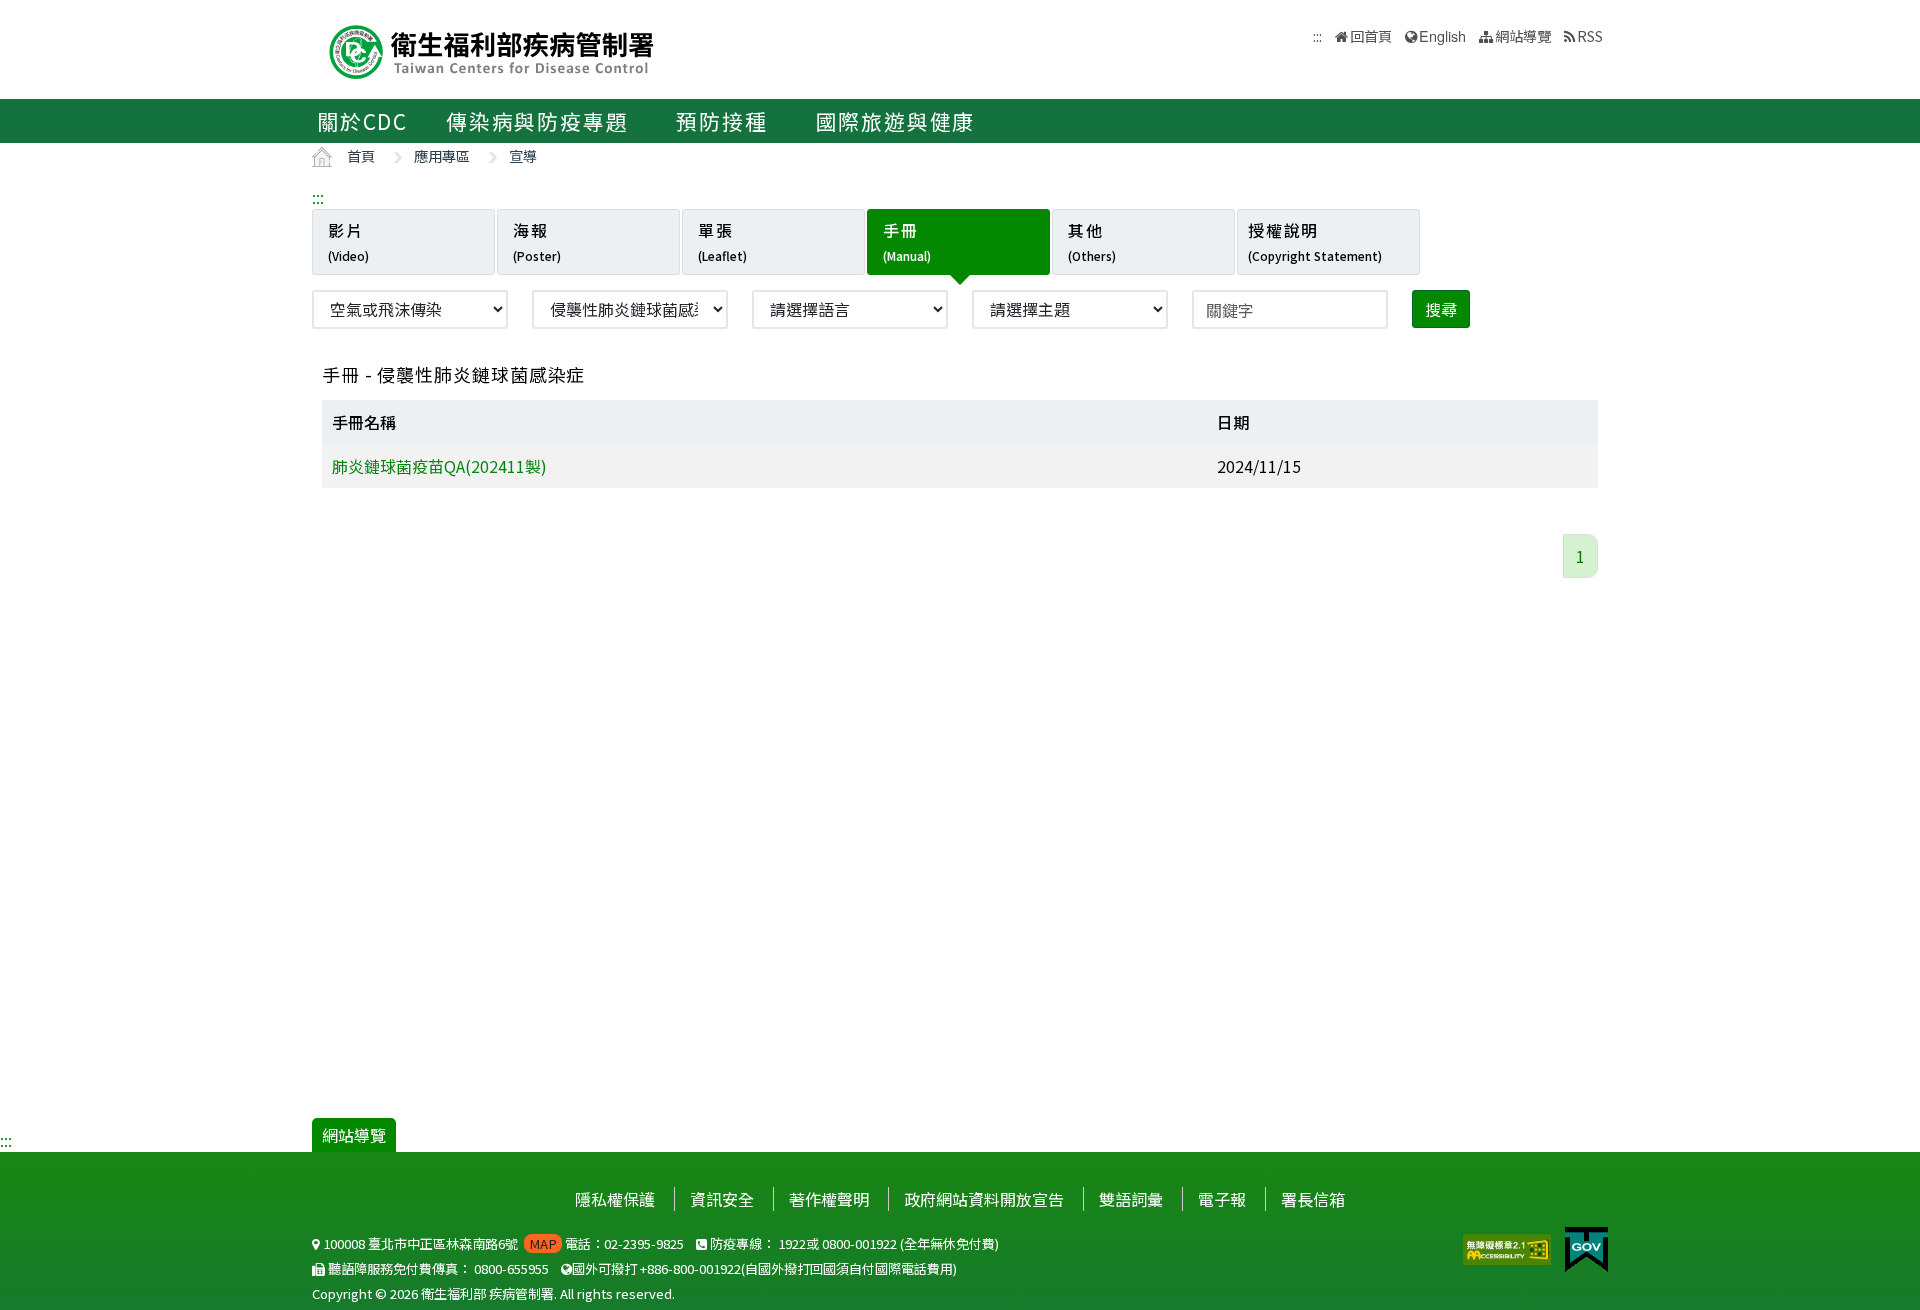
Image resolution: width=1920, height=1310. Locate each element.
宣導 (523, 155)
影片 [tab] (348, 241)
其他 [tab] (1092, 241)
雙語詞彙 (1131, 1199)
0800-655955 (511, 1268)
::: (318, 197)
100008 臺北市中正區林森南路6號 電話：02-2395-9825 (502, 1243)
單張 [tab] (722, 241)
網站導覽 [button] (1523, 35)
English (1442, 35)
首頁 (361, 155)
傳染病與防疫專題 (537, 121)
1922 (792, 1243)
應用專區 (442, 155)
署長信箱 (1313, 1199)
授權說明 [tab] (1315, 241)
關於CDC (362, 121)
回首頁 (1371, 35)
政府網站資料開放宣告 (984, 1199)
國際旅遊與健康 (896, 121)
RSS (1590, 35)
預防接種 (721, 121)
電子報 (1222, 1199)
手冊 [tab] (907, 241)
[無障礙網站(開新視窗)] (1509, 1247)
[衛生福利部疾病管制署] (492, 49)
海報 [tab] (537, 241)
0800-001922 (859, 1243)
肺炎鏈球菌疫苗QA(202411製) (439, 466)
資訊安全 (722, 1199)
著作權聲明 (829, 1199)
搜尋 (1441, 309)
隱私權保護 (615, 1199)
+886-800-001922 (690, 1268)
